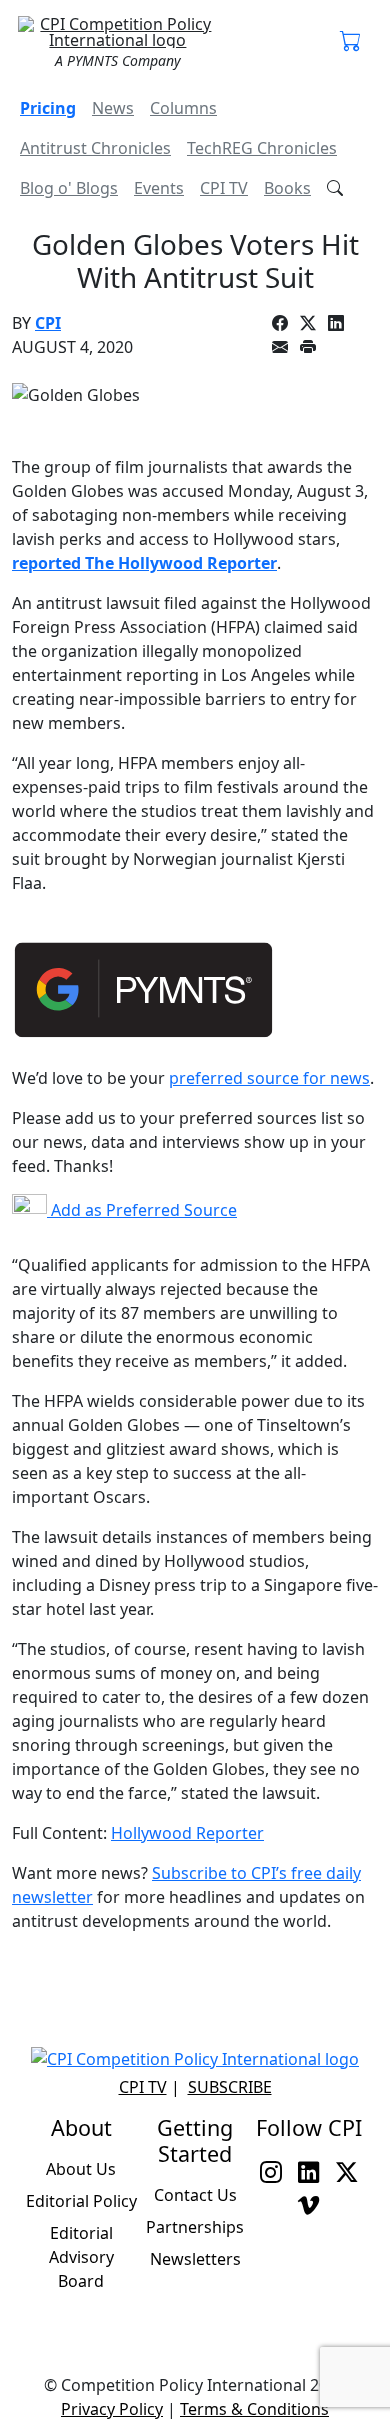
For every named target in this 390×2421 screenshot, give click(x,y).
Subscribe (230, 2087)
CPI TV (224, 188)
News (113, 108)
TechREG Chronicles (262, 148)
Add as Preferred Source (142, 1210)
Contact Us (195, 2195)
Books (287, 188)
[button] (351, 42)
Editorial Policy (81, 2201)
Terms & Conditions (254, 2409)
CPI (48, 323)
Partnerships (195, 2227)
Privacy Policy (112, 2409)
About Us (81, 2169)
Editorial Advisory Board (81, 2257)
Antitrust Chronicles (95, 148)
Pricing (48, 108)
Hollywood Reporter (187, 1833)
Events (159, 188)
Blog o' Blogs (69, 188)
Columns (183, 108)
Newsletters (195, 2259)
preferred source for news (269, 1078)
